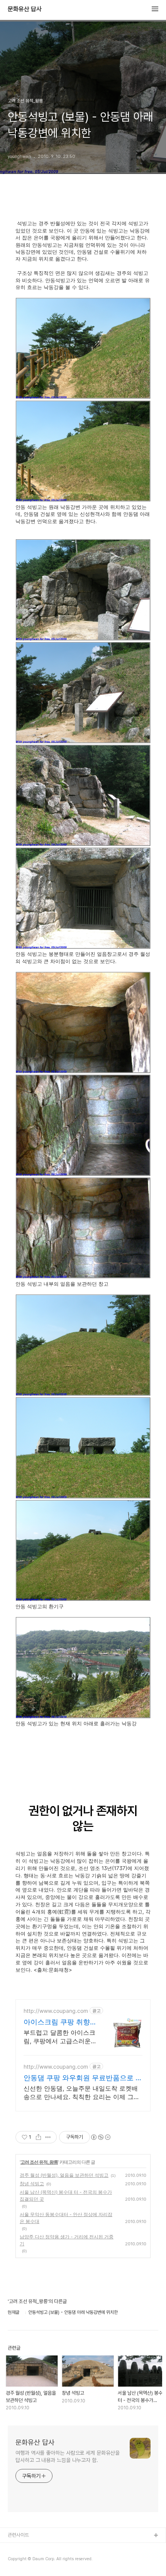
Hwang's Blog (24, 2560)
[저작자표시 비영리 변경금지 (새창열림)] (100, 2137)
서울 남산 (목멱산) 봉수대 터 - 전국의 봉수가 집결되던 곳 (66, 2195)
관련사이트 (18, 2535)
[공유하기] (38, 2137)
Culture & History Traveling (39, 2548)
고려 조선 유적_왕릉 (39, 2162)
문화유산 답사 (25, 9)
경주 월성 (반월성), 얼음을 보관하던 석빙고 (64, 2175)
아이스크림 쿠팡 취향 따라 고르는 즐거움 (57, 2022)
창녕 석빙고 (32, 2184)
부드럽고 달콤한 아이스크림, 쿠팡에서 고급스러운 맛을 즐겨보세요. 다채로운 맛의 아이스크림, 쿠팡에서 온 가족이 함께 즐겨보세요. (59, 2037)
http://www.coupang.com (56, 2011)
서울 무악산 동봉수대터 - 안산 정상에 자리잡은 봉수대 (66, 2218)
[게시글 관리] (48, 2137)
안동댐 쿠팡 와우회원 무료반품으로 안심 (83, 2078)
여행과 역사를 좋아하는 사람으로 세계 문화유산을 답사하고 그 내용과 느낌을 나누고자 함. (67, 2456)
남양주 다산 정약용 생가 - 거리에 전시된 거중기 (67, 2240)
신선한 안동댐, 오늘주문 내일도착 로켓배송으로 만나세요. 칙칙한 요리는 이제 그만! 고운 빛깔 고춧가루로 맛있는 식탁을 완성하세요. (82, 2093)
